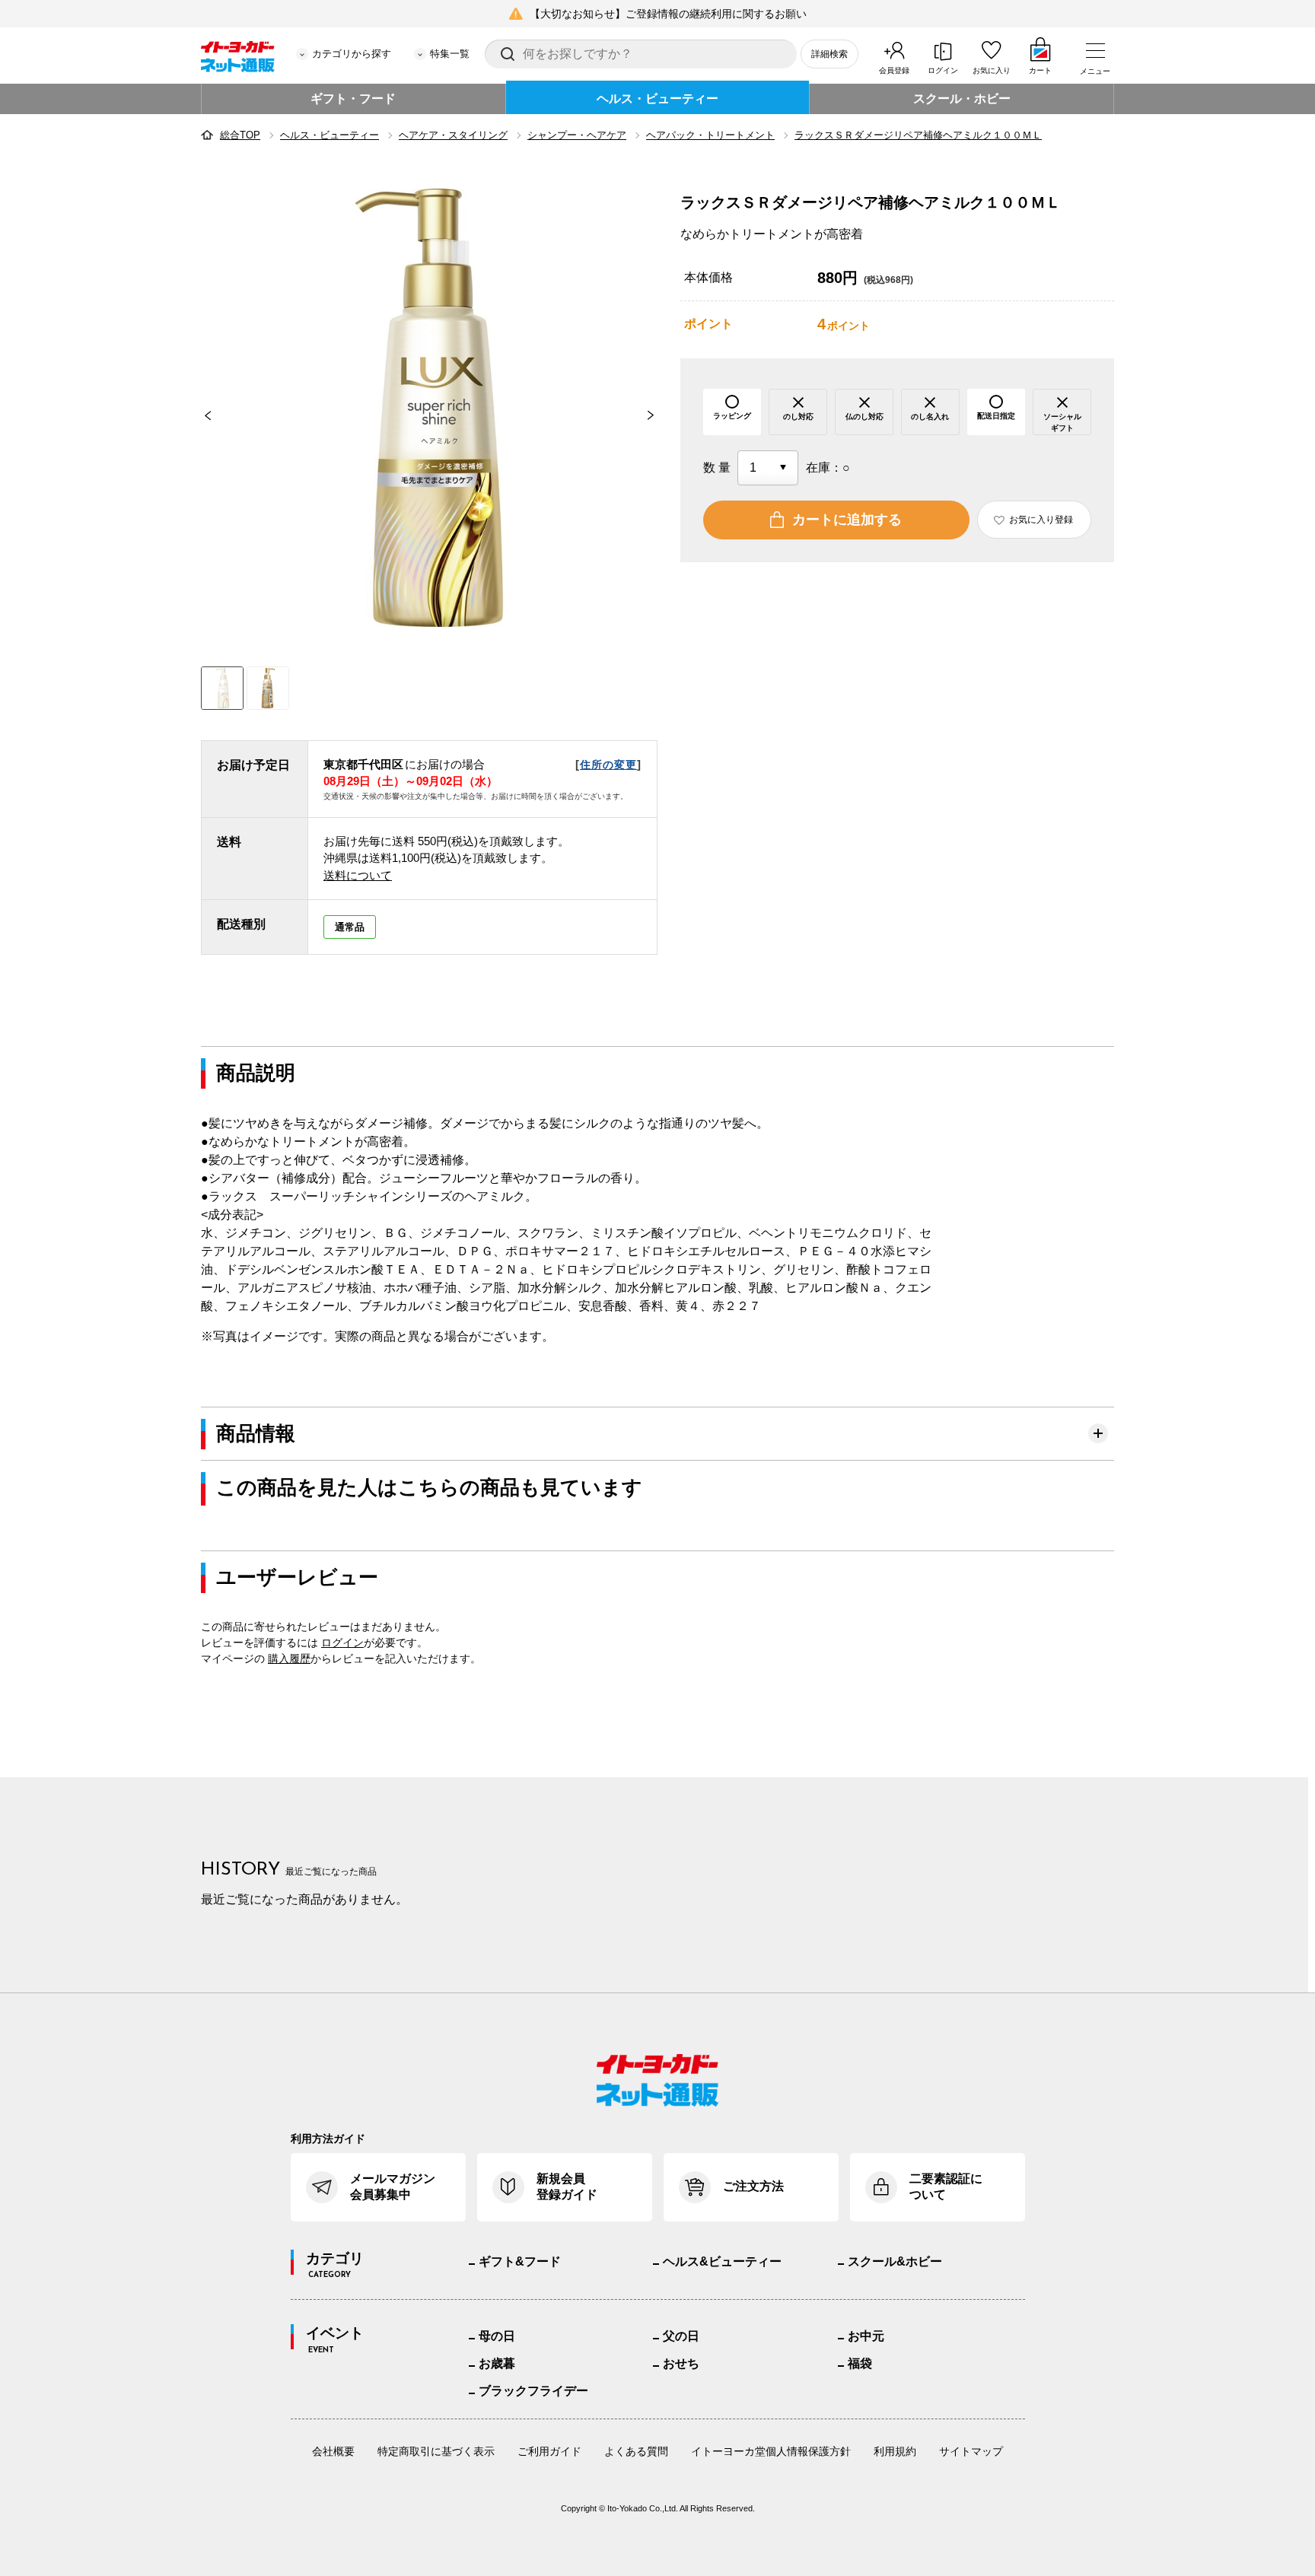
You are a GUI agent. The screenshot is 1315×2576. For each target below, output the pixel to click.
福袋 (860, 2363)
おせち (681, 2363)
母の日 (497, 2336)
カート (1040, 70)
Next (657, 415)
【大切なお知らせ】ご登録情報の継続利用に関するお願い (668, 14)
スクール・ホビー (962, 99)
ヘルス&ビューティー (722, 2261)
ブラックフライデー (533, 2391)
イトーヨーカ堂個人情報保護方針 (771, 2451)
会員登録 (894, 70)
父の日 (681, 2336)
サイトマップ (971, 2451)
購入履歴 (289, 1658)
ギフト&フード (520, 2261)
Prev (201, 415)
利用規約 (895, 2451)
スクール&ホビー (895, 2261)
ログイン (943, 70)
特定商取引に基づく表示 (436, 2451)
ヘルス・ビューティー (657, 99)
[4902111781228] (268, 688)
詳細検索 (829, 54)
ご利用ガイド (549, 2451)
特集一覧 (450, 54)
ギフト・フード (353, 99)
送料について (358, 875)
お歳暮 (497, 2363)
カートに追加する (847, 520)
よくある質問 (636, 2451)
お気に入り (992, 70)
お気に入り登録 (1041, 520)
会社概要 (333, 2451)
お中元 (866, 2336)
